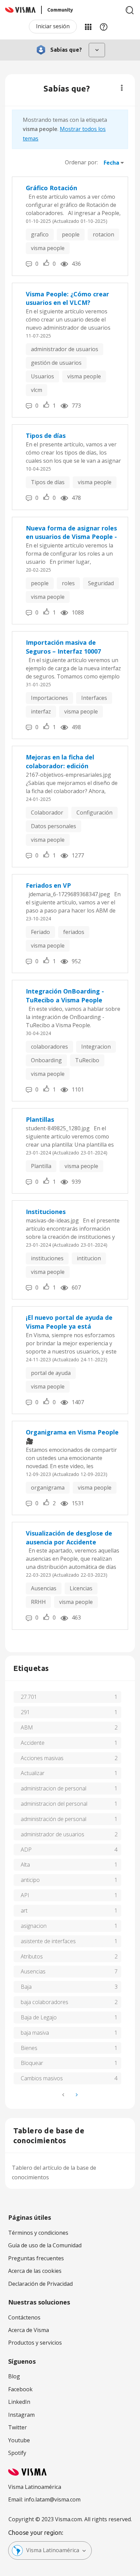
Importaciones (49, 698)
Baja (26, 1987)
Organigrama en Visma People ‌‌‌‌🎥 (73, 1437)
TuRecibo (87, 1060)
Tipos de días (46, 436)
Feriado (40, 932)
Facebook (20, 2389)
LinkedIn (19, 2402)
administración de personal (54, 1819)
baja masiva (35, 2033)
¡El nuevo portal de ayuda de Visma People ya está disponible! (69, 1322)
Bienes (29, 2048)
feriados (74, 932)
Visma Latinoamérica (53, 2550)
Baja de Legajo (39, 2017)
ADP (26, 1850)
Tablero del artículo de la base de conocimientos (54, 2172)
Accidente (33, 1743)
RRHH (38, 1602)
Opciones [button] (122, 88)
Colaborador (47, 813)
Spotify (17, 2453)
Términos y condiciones (38, 2233)
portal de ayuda (51, 1373)
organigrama (48, 1488)
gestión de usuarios (56, 363)
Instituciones (46, 1212)
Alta (25, 1865)
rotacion (103, 234)
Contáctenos (24, 2317)
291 (25, 1712)
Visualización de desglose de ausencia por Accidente (69, 1538)
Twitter (17, 2427)
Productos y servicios (35, 2343)
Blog (14, 2376)
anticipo (30, 1880)
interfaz (41, 711)
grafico (40, 234)
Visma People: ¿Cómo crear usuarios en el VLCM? (67, 298)
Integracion (96, 1047)
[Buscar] (130, 10)
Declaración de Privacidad (40, 2284)
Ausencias (44, 1588)
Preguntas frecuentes (36, 2258)
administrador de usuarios (65, 349)
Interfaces (94, 698)
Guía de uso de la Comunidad (45, 2245)
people (71, 234)
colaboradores (49, 1047)
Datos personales (54, 826)
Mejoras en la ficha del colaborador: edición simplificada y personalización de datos (71, 762)
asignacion (34, 1926)
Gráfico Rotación (51, 188)
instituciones (47, 1258)
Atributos (32, 1956)
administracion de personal (54, 1788)
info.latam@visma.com (52, 2499)
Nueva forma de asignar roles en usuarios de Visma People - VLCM (71, 533)
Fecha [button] (111, 163)
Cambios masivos (42, 2078)
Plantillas (40, 1119)
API (25, 1895)
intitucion (89, 1258)
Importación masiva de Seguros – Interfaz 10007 (63, 647)
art (24, 1910)
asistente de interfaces (48, 1941)
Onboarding (46, 1060)
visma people (48, 248)
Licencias (81, 1588)
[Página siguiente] (76, 2095)
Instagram (21, 2415)
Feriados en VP (48, 885)
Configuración (94, 813)
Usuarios (42, 376)
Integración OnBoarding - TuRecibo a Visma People (65, 996)
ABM (27, 1727)
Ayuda (104, 27)
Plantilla (41, 1166)
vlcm (37, 390)
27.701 (29, 1697)
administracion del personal (54, 1804)
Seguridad (101, 583)
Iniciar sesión (53, 26)
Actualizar (33, 1773)
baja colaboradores (45, 2002)
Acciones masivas (42, 1758)
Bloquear (32, 2063)
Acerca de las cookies (35, 2271)
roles (68, 583)
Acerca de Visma (29, 2330)
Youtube (19, 2440)
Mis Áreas (88, 27)
